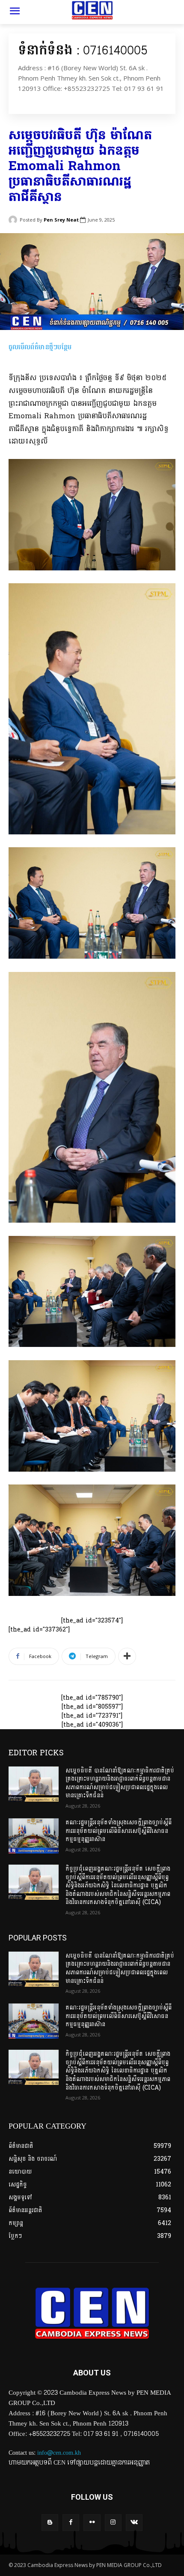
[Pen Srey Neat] (14, 220)
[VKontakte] (134, 2523)
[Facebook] (71, 2523)
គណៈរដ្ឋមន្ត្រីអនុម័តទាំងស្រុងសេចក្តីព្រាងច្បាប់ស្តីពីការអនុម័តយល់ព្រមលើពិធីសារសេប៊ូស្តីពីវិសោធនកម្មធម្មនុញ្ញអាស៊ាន (119, 1831)
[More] (127, 1656)
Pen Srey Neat (61, 220)
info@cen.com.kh (59, 2453)
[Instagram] (113, 2523)
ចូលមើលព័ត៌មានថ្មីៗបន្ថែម (40, 347)
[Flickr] (92, 2523)
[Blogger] (50, 2523)
